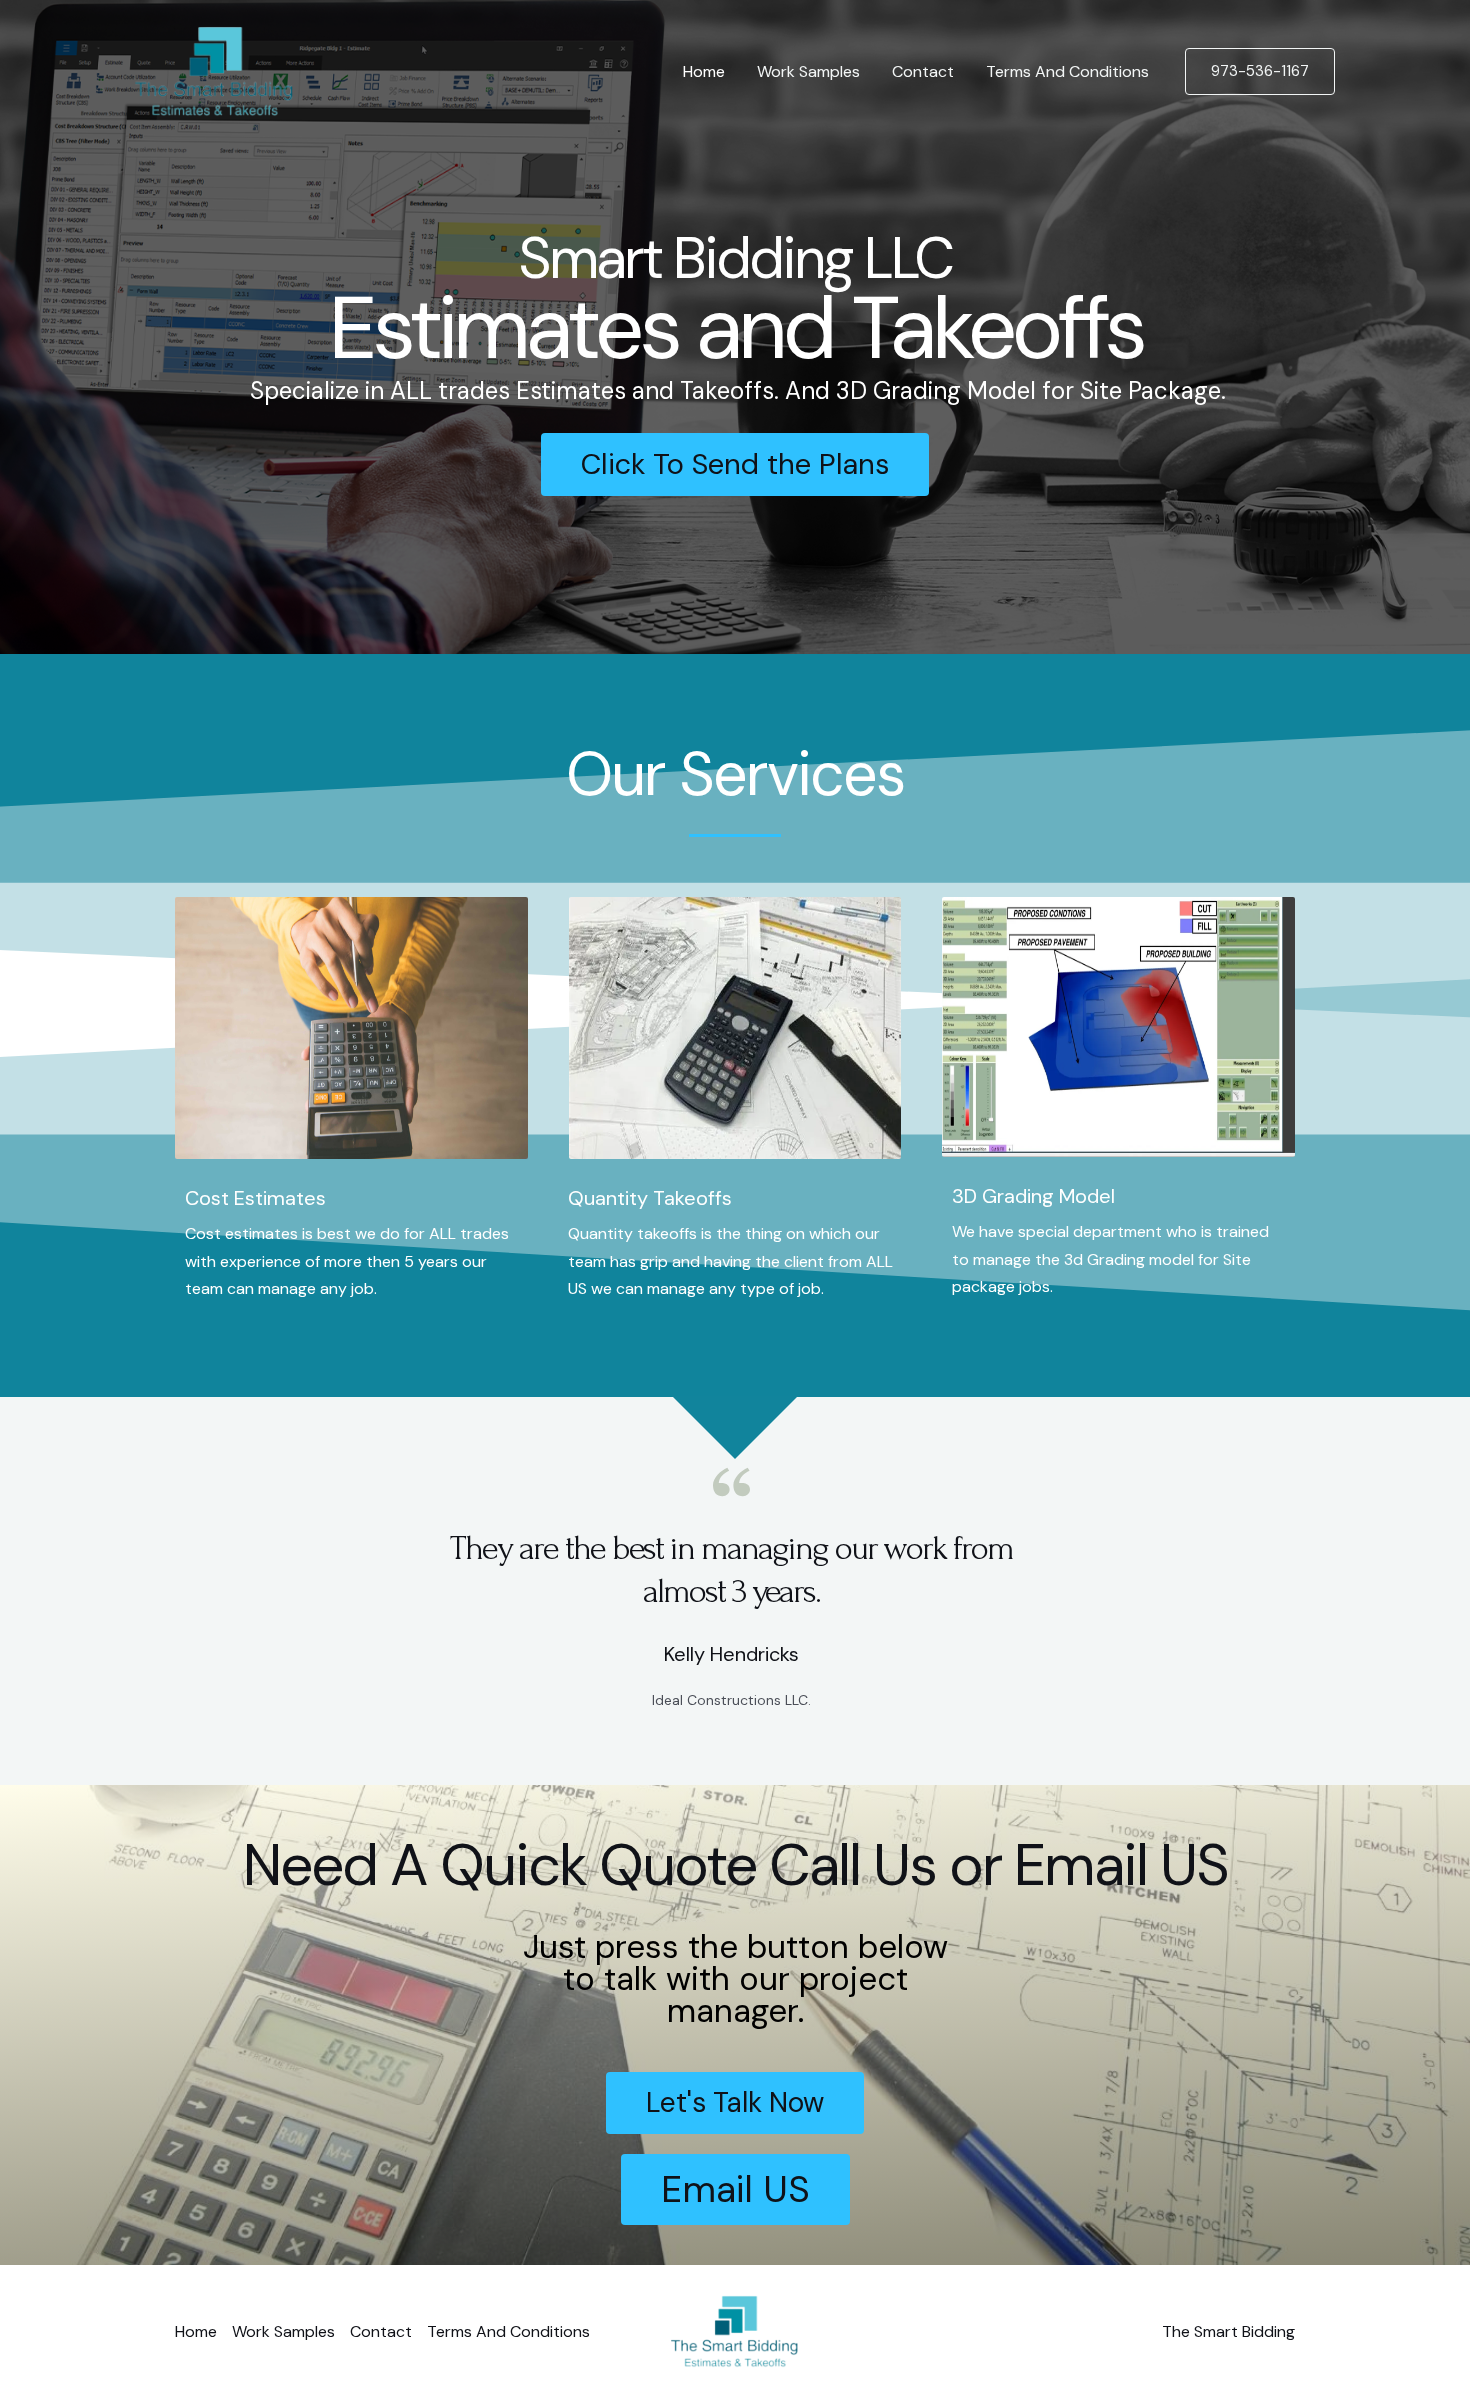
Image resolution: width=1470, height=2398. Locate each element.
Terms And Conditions (1067, 71)
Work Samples (808, 71)
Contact (923, 71)
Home (704, 71)
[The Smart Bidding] (214, 70)
